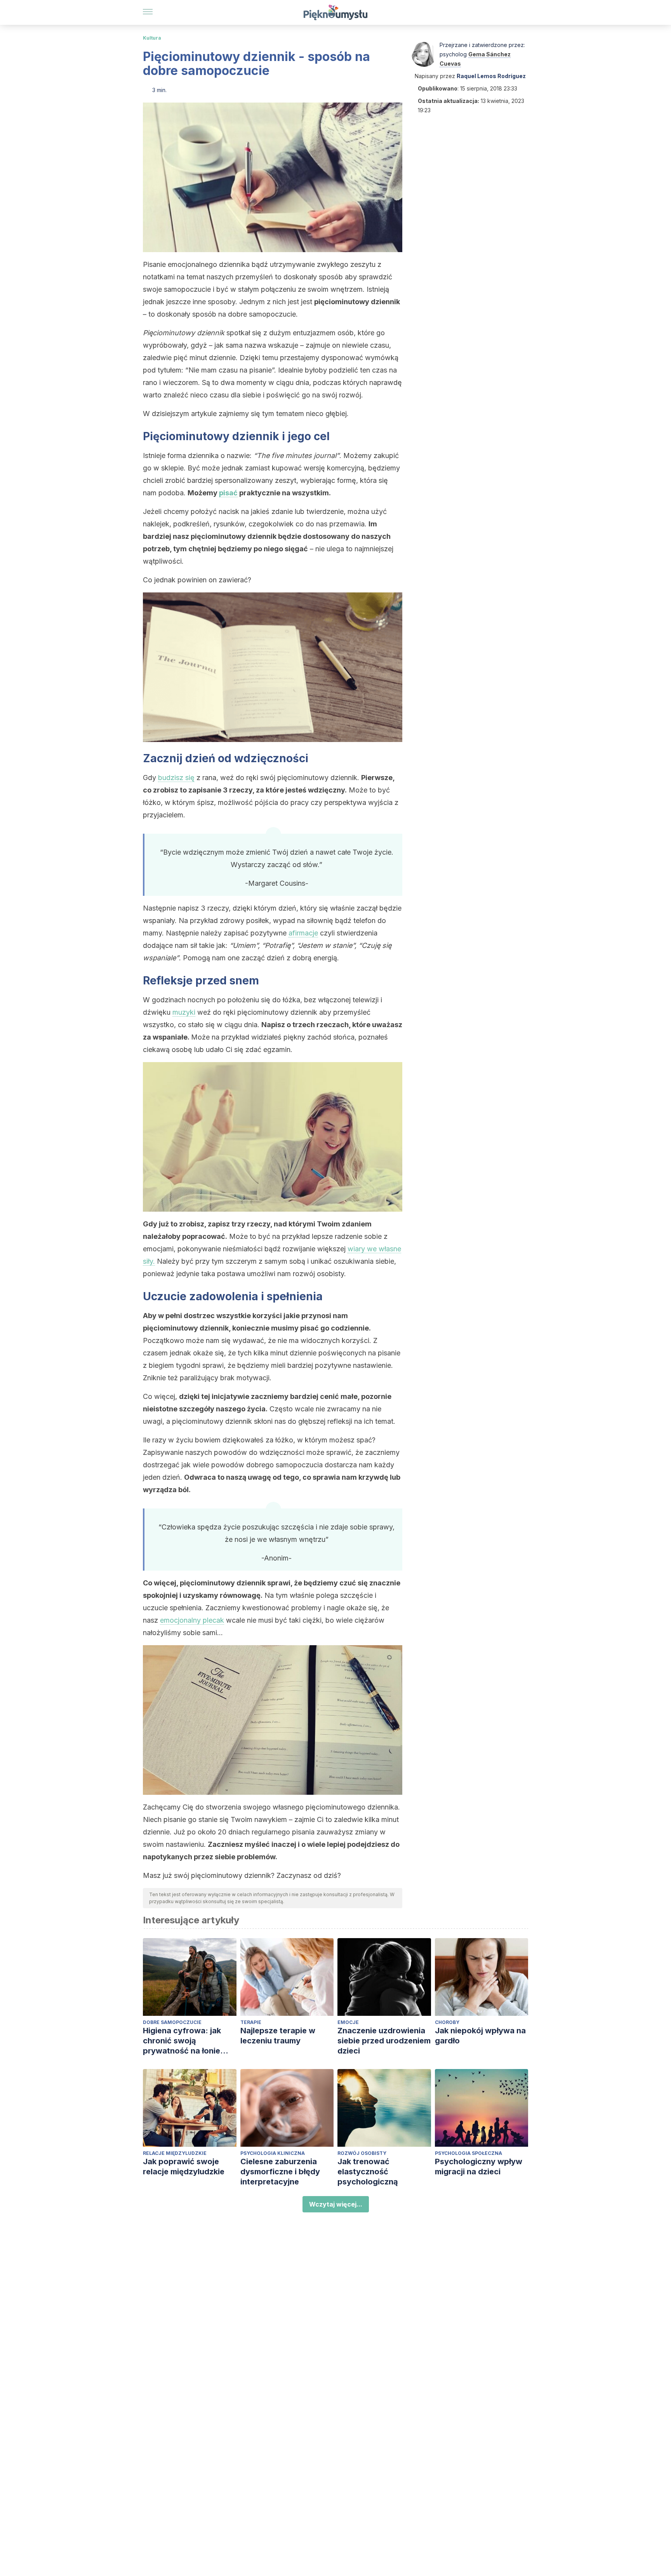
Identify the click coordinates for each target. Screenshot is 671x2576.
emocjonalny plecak (192, 1620)
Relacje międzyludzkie (175, 2153)
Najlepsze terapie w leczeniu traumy (278, 2036)
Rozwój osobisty (362, 2153)
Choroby (447, 2022)
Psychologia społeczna (468, 2153)
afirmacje (303, 933)
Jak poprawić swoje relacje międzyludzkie (184, 2167)
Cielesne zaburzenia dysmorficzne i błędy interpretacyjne (280, 2172)
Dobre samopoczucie (172, 2022)
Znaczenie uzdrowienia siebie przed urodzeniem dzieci (384, 2041)
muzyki (184, 1012)
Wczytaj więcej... (336, 2204)
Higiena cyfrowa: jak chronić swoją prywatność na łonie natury (182, 2041)
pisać (228, 493)
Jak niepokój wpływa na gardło (480, 2036)
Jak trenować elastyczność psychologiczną (368, 2172)
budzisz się (176, 778)
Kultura (152, 38)
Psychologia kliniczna (273, 2153)
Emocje (348, 2022)
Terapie (251, 2022)
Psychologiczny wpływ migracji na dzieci (479, 2167)
